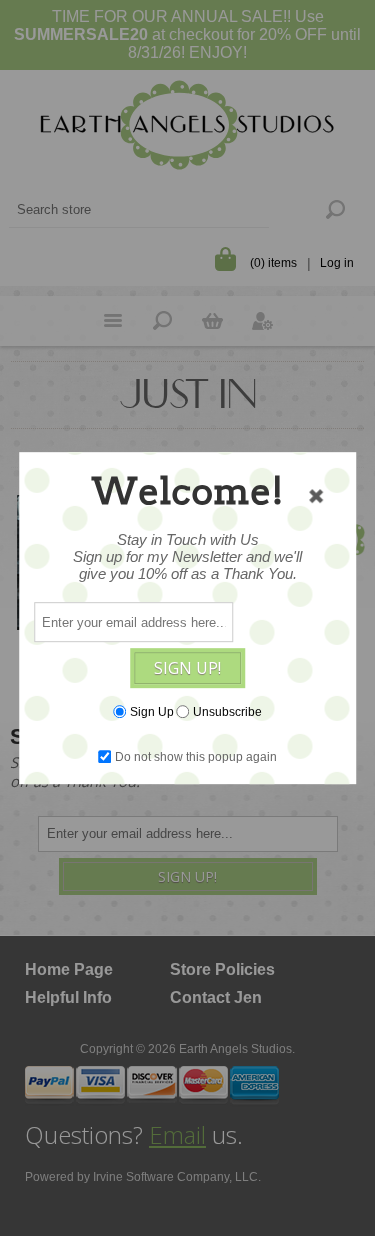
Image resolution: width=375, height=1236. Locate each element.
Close (316, 496)
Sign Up (152, 712)
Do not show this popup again (196, 757)
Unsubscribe (227, 712)
